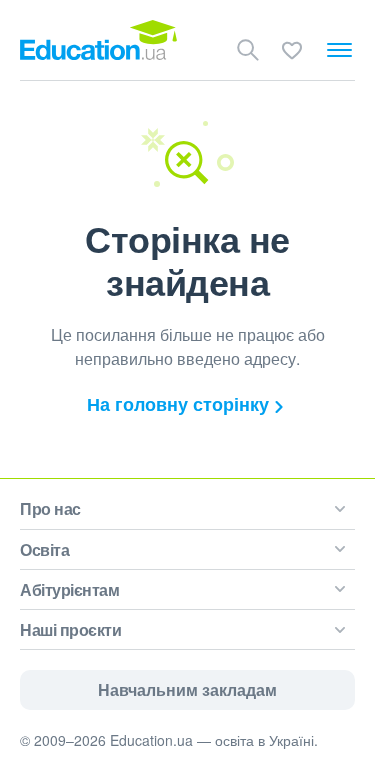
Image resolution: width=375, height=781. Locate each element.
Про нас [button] (50, 508)
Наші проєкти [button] (70, 629)
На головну (178, 404)
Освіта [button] (44, 549)
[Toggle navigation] (339, 50)
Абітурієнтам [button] (69, 589)
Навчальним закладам (187, 689)
